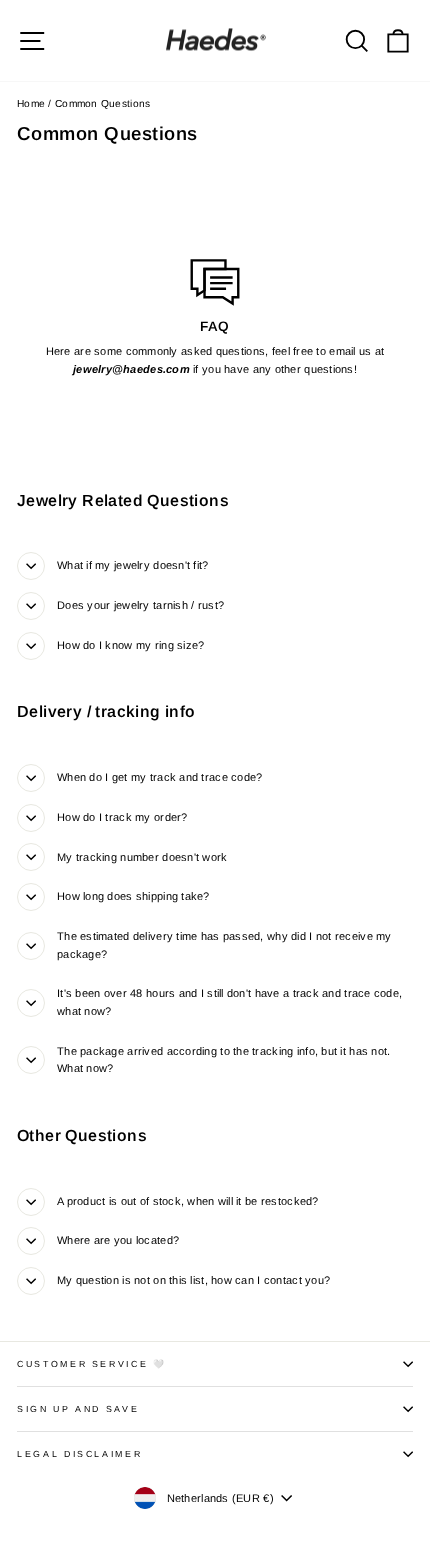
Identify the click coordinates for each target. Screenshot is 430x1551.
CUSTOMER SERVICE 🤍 (92, 1364)
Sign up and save (78, 1409)
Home (31, 103)
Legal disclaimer (79, 1454)
